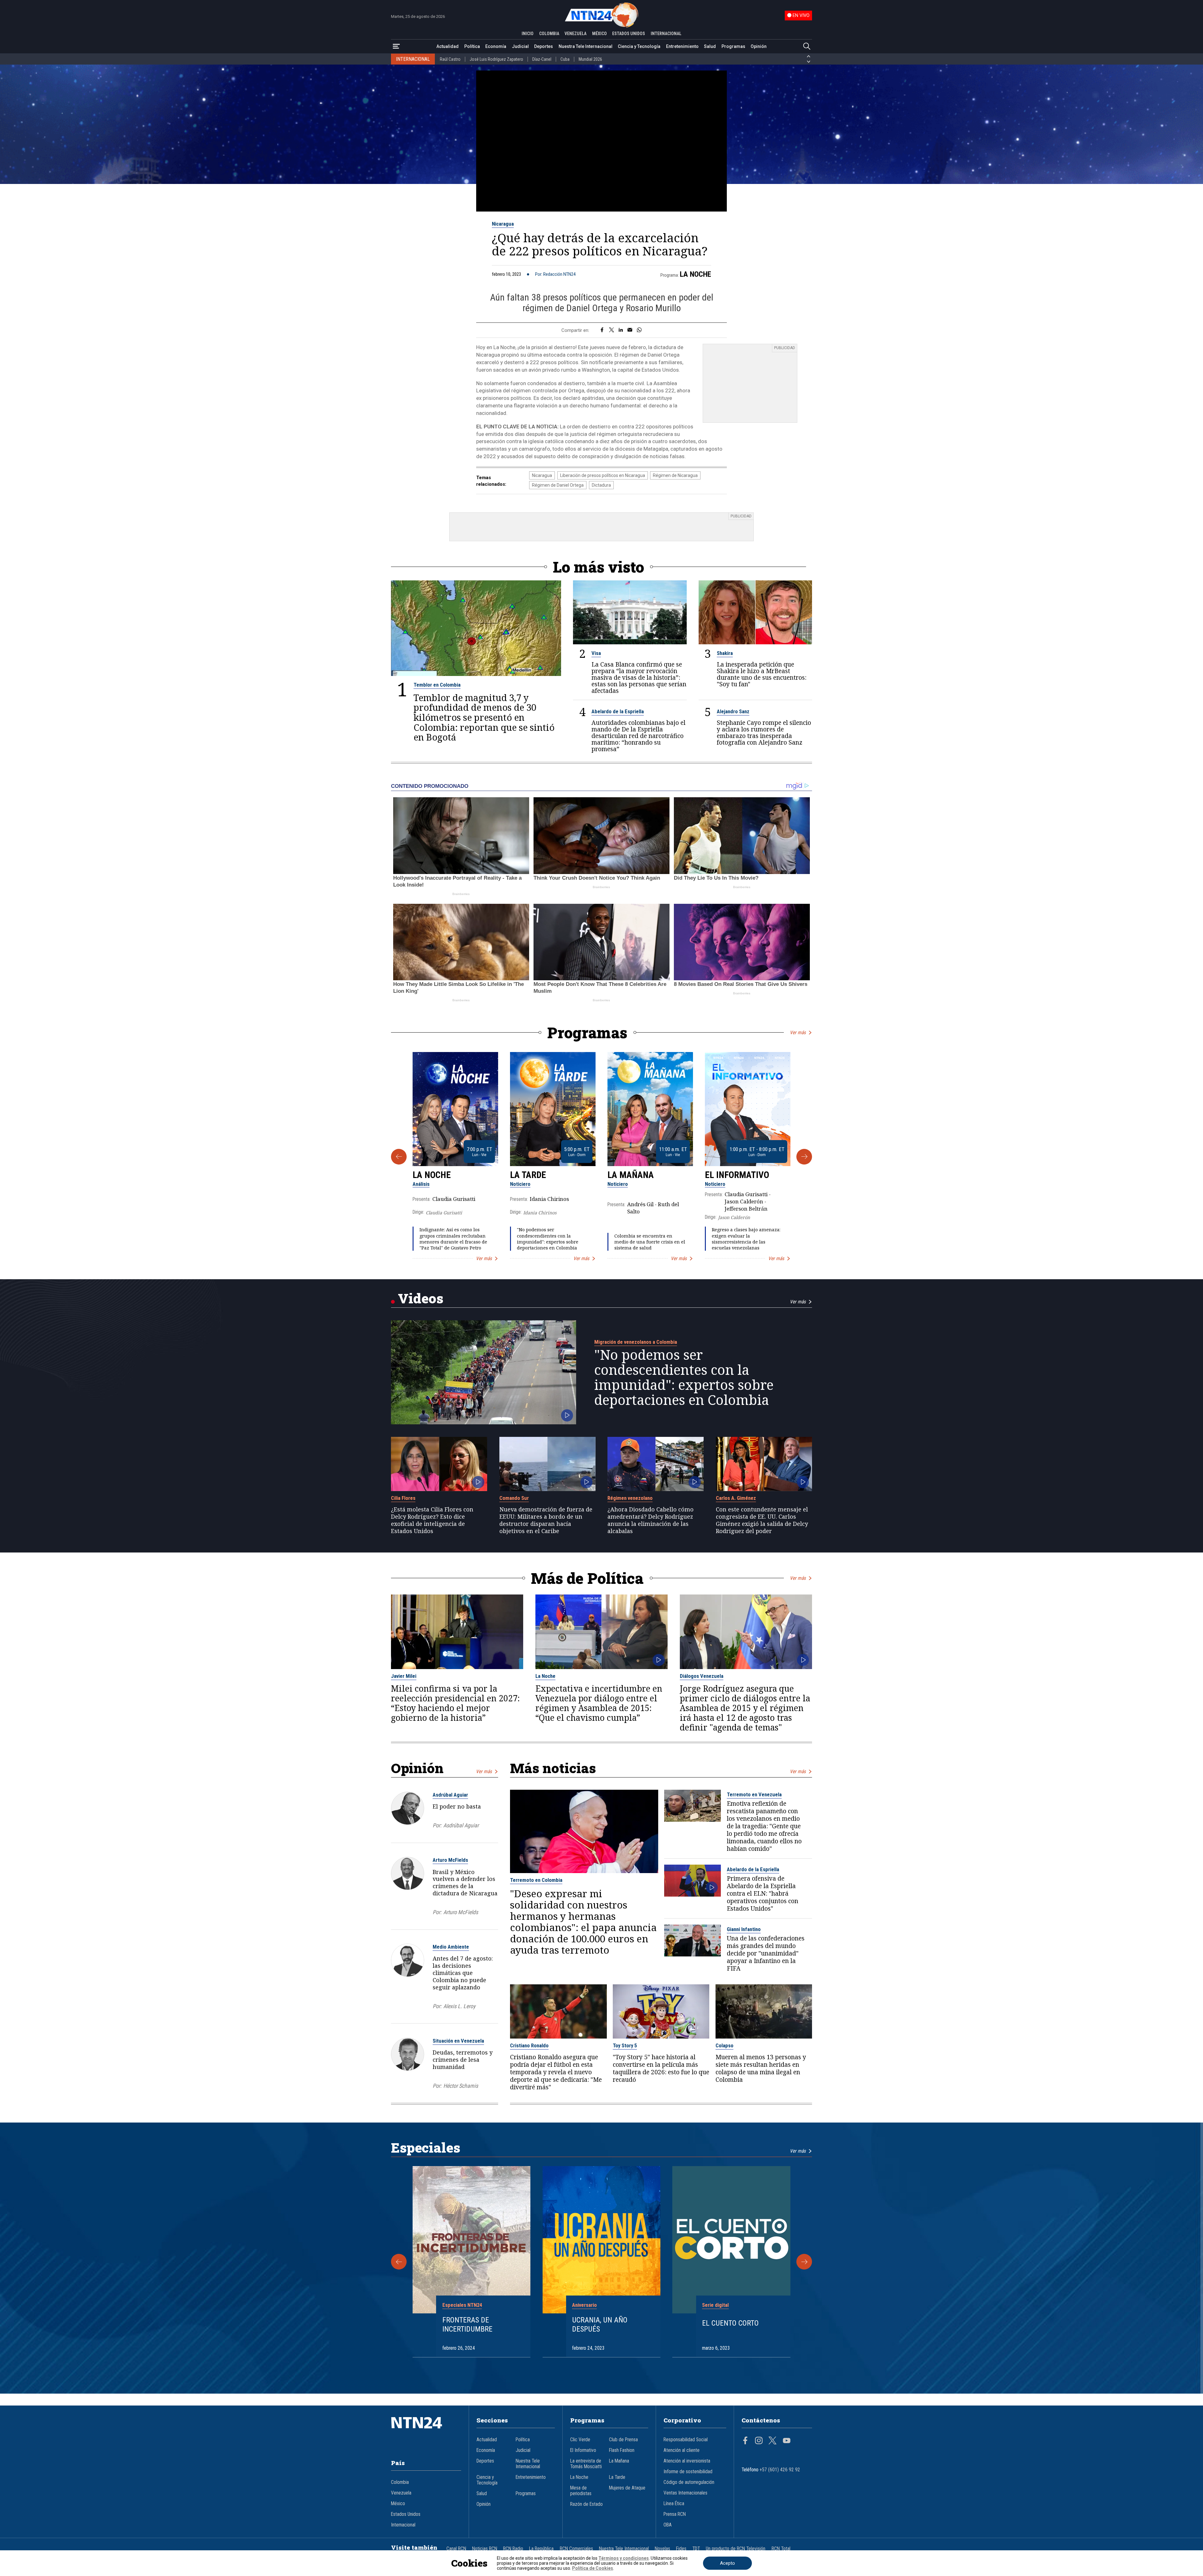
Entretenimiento (682, 46)
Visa (596, 653)
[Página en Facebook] (745, 2441)
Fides (681, 2549)
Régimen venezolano (630, 1498)
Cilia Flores (403, 1498)
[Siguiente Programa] (804, 1157)
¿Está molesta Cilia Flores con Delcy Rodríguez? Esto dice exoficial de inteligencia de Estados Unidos (432, 1520)
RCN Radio (513, 2549)
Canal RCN (456, 2549)
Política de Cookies (593, 2568)
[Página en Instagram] (759, 2441)
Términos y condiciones (624, 2558)
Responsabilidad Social (686, 2440)
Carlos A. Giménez (736, 1498)
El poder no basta (457, 1806)
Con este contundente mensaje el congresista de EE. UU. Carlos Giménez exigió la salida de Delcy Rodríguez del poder (762, 1520)
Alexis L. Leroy (459, 2006)
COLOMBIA (549, 34)
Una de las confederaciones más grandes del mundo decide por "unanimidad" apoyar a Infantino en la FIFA (766, 1953)
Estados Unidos (406, 2514)
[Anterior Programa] (399, 1157)
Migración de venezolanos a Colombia (636, 1342)
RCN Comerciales (576, 2549)
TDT (696, 2549)
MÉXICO (599, 34)
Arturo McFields (450, 1860)
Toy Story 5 (625, 2045)
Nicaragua (503, 224)
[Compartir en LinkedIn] (621, 330)
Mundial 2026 (590, 59)
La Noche (695, 274)
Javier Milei (404, 1676)
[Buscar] (807, 47)
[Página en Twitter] (773, 2441)
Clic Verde (580, 2440)
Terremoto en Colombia (536, 1880)
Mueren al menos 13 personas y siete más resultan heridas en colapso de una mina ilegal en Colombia (761, 2068)
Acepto (727, 2563)
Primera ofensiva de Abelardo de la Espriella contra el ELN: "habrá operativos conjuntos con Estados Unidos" (763, 1893)
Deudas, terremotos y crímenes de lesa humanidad (463, 2060)
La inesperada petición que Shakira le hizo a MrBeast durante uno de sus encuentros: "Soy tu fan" (762, 674)
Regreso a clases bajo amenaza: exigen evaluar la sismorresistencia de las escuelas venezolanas (746, 1239)
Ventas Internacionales (685, 2493)
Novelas (662, 2549)
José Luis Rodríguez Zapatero (496, 59)
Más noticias (553, 1768)
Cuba (565, 59)
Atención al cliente (682, 2450)
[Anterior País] (809, 56)
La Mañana (631, 1175)
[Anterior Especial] (399, 2262)
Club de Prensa (623, 2440)
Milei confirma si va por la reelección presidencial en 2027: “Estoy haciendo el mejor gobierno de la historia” (455, 1703)
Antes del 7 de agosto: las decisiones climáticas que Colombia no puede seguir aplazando (463, 1973)
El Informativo (737, 1175)
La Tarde (528, 1175)
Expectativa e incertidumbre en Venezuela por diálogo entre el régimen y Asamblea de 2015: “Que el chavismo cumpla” (599, 1703)
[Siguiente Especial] (804, 2262)
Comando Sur (514, 1498)
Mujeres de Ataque (627, 2488)
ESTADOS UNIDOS (629, 34)
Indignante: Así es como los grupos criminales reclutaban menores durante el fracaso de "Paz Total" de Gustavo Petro (453, 1239)
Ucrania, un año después (600, 2325)
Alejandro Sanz (733, 711)
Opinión (759, 46)
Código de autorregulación (689, 2482)
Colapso (724, 2045)
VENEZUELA (575, 34)
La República (541, 2549)
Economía (496, 46)
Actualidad (448, 46)
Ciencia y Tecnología (639, 46)
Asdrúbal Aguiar (450, 1795)
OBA (668, 2525)
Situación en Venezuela (458, 2041)
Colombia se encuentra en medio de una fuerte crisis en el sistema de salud (650, 1242)
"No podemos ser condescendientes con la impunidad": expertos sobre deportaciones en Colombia (548, 1239)
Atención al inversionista (687, 2461)
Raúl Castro (450, 59)
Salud (710, 46)
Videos (421, 1298)
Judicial (520, 46)
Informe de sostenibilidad (688, 2472)
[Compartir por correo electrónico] (630, 330)
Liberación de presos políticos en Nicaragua (603, 475)
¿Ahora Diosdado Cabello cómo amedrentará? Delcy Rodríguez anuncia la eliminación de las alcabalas (651, 1520)
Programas (733, 46)
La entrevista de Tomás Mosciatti (586, 2464)
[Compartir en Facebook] (602, 330)
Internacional (403, 2525)
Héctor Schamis (461, 2086)
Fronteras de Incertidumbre (467, 2325)
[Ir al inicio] (426, 2432)
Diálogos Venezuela (702, 1676)
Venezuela (401, 2493)
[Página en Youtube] (787, 2441)
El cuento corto (730, 2323)
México (398, 2504)
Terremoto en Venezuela (754, 1794)
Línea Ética (674, 2504)
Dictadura (601, 485)
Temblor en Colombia (437, 685)
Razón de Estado (586, 2504)
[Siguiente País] (809, 62)
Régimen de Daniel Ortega (558, 485)
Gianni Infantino (744, 1929)
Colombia (400, 2482)
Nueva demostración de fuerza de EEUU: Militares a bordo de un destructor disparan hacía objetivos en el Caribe (546, 1520)
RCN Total (781, 2549)
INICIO (528, 34)
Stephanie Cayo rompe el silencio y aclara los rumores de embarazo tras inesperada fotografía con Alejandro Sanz (764, 732)
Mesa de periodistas (581, 2491)
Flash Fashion (622, 2450)
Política (472, 46)
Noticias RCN (485, 2549)
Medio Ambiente (451, 1947)
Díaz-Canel (542, 59)
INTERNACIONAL (666, 34)
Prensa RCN (675, 2514)
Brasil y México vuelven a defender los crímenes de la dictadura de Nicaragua (465, 1882)
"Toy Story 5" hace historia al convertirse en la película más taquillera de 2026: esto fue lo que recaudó (661, 2068)
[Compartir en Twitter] (612, 330)
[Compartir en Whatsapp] (639, 330)
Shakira (725, 653)
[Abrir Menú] (396, 47)
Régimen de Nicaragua (675, 475)
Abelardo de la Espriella (618, 711)
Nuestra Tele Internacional (586, 46)
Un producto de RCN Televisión (736, 2549)
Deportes (544, 46)
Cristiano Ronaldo (529, 2045)
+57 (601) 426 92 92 (780, 2470)
